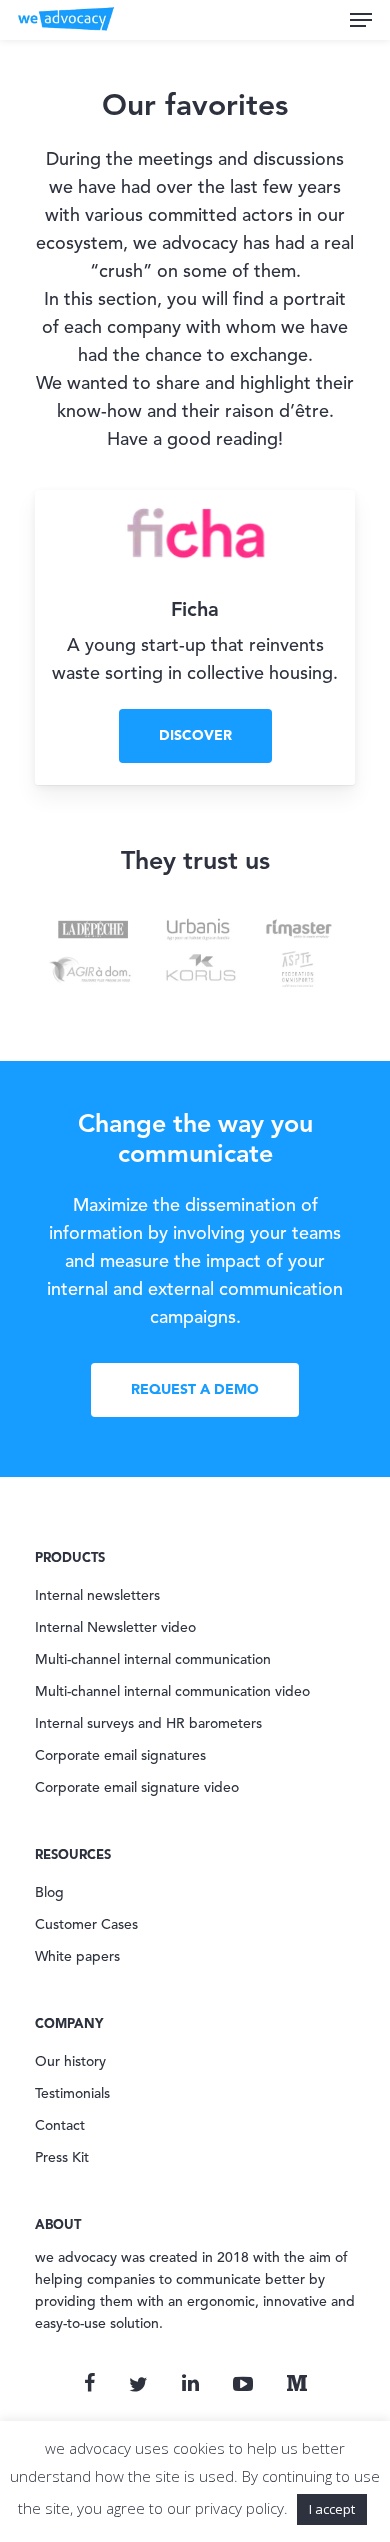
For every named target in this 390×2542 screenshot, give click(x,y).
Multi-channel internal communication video (172, 1692)
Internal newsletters (97, 1596)
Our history (70, 2062)
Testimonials (72, 2094)
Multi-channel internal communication (153, 1660)
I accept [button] (332, 2509)
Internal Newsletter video (115, 1628)
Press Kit (62, 2158)
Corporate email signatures (120, 1756)
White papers (77, 1957)
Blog (49, 1893)
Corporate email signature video (137, 1788)
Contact (60, 2126)
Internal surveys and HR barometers (148, 1724)
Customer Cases (86, 1925)
